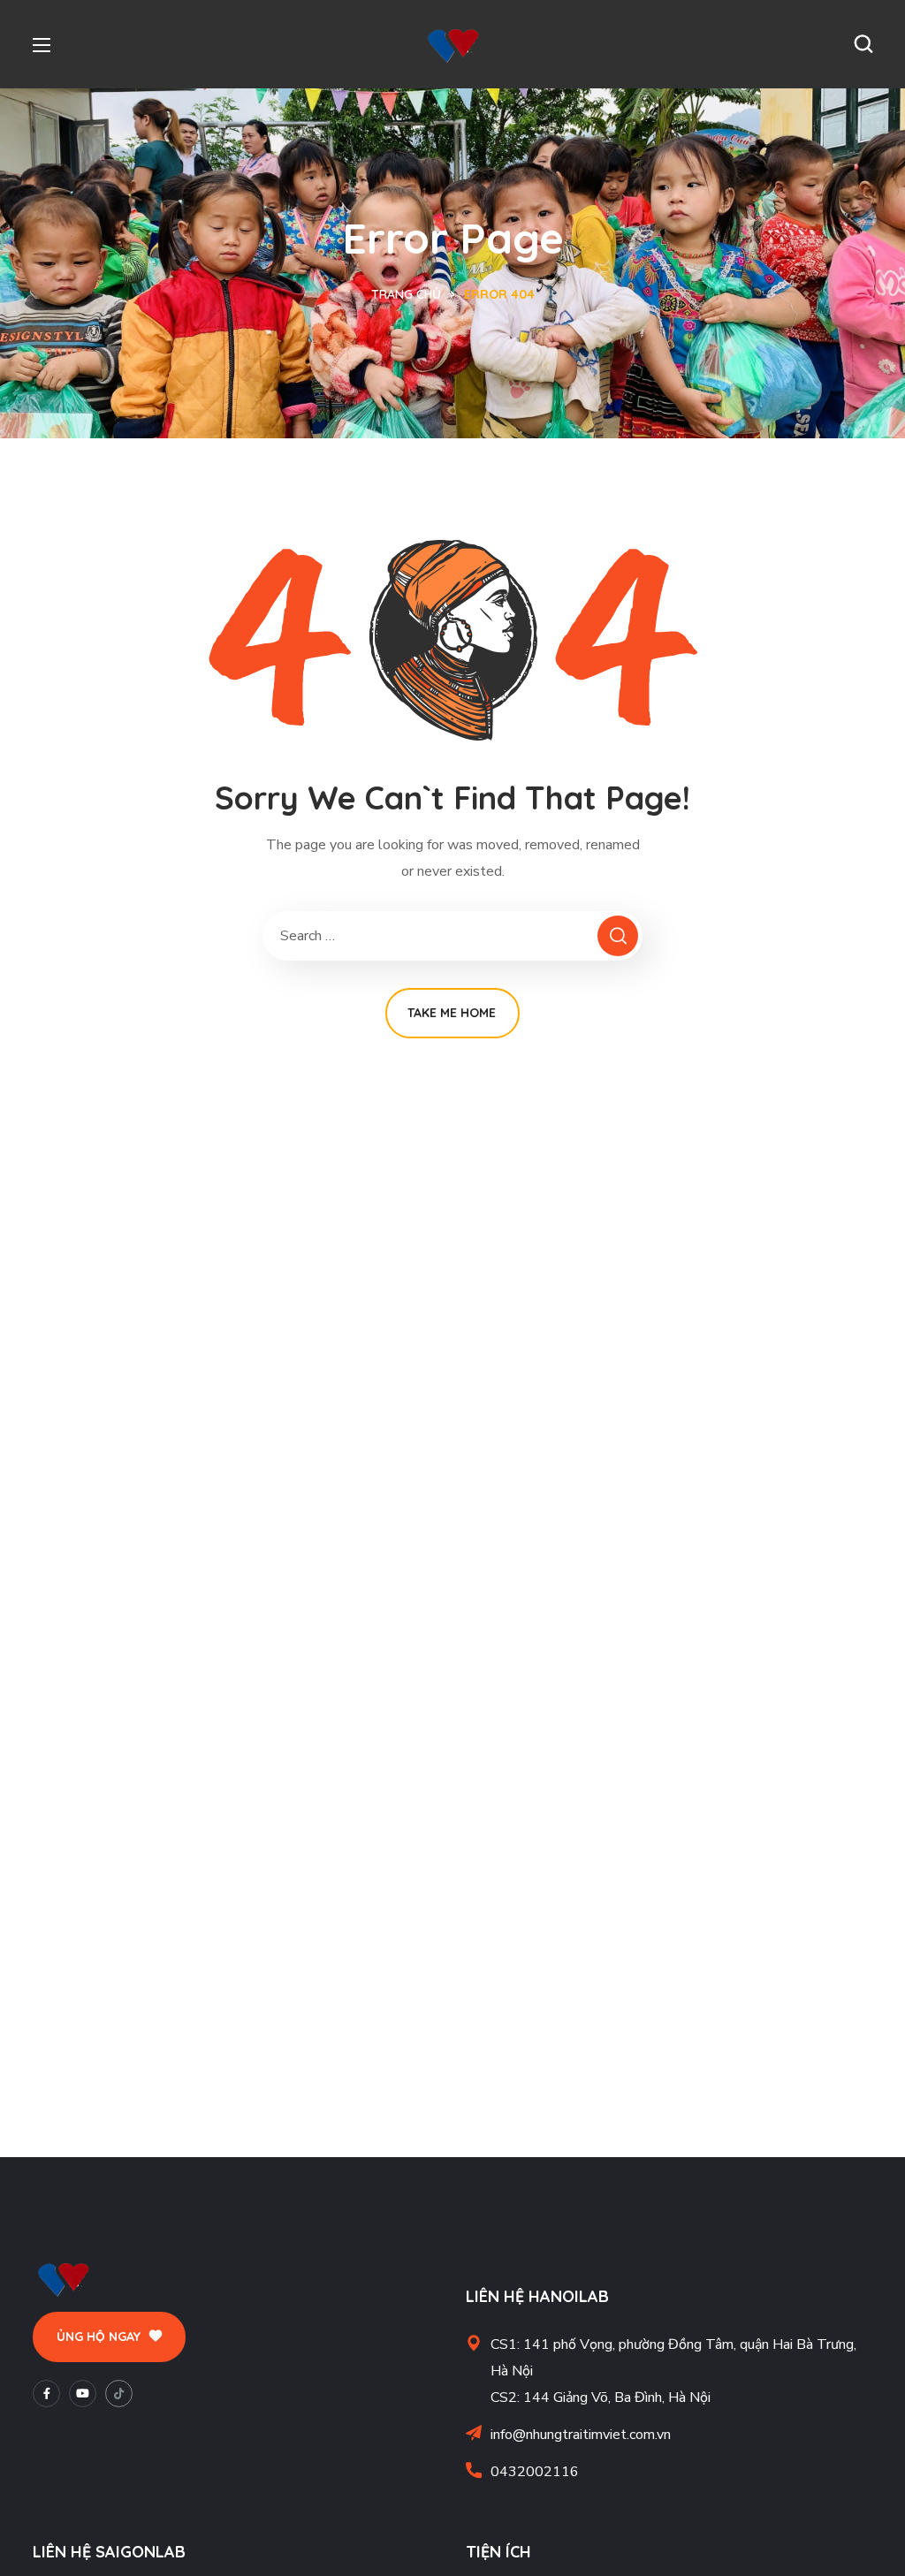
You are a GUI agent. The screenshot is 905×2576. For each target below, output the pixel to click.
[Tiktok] (119, 2394)
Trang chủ (406, 294)
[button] (863, 44)
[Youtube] (83, 2394)
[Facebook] (46, 2394)
